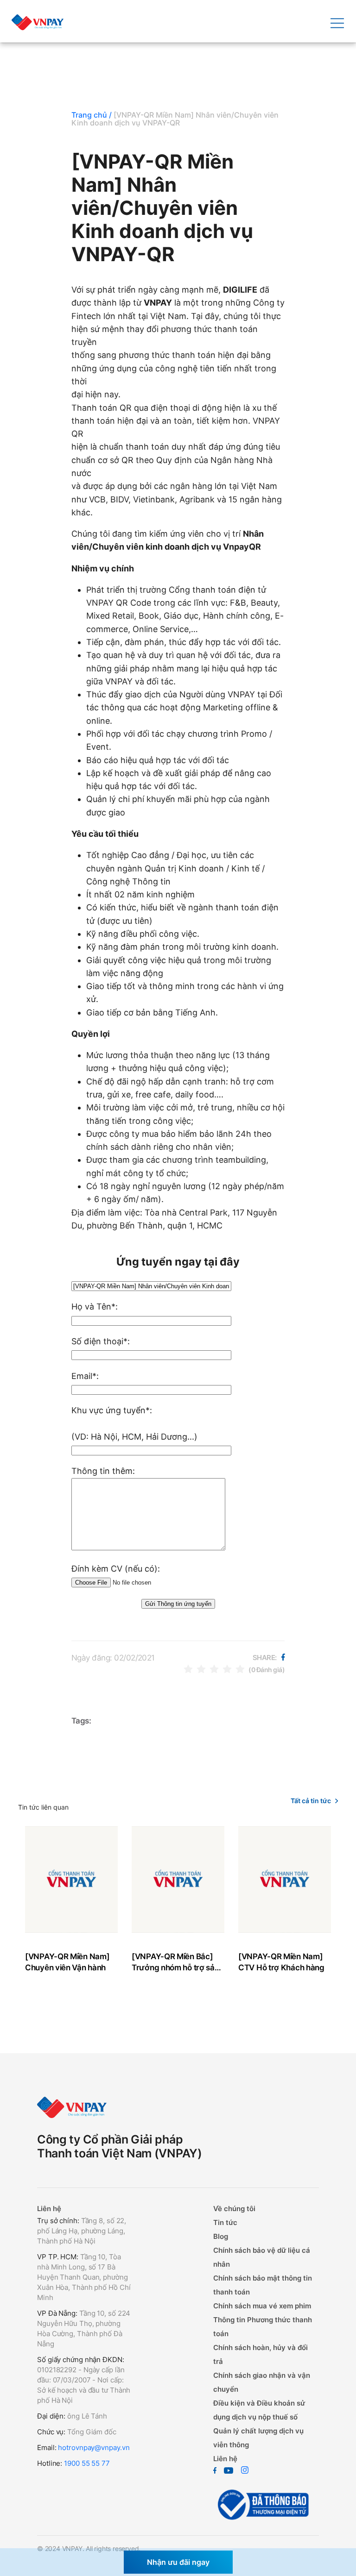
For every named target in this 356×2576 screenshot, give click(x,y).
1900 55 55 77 (87, 2463)
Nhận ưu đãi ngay (178, 2562)
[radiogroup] (214, 1669)
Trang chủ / (92, 115)
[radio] (188, 1669)
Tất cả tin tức (311, 1801)
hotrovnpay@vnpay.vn (94, 2448)
